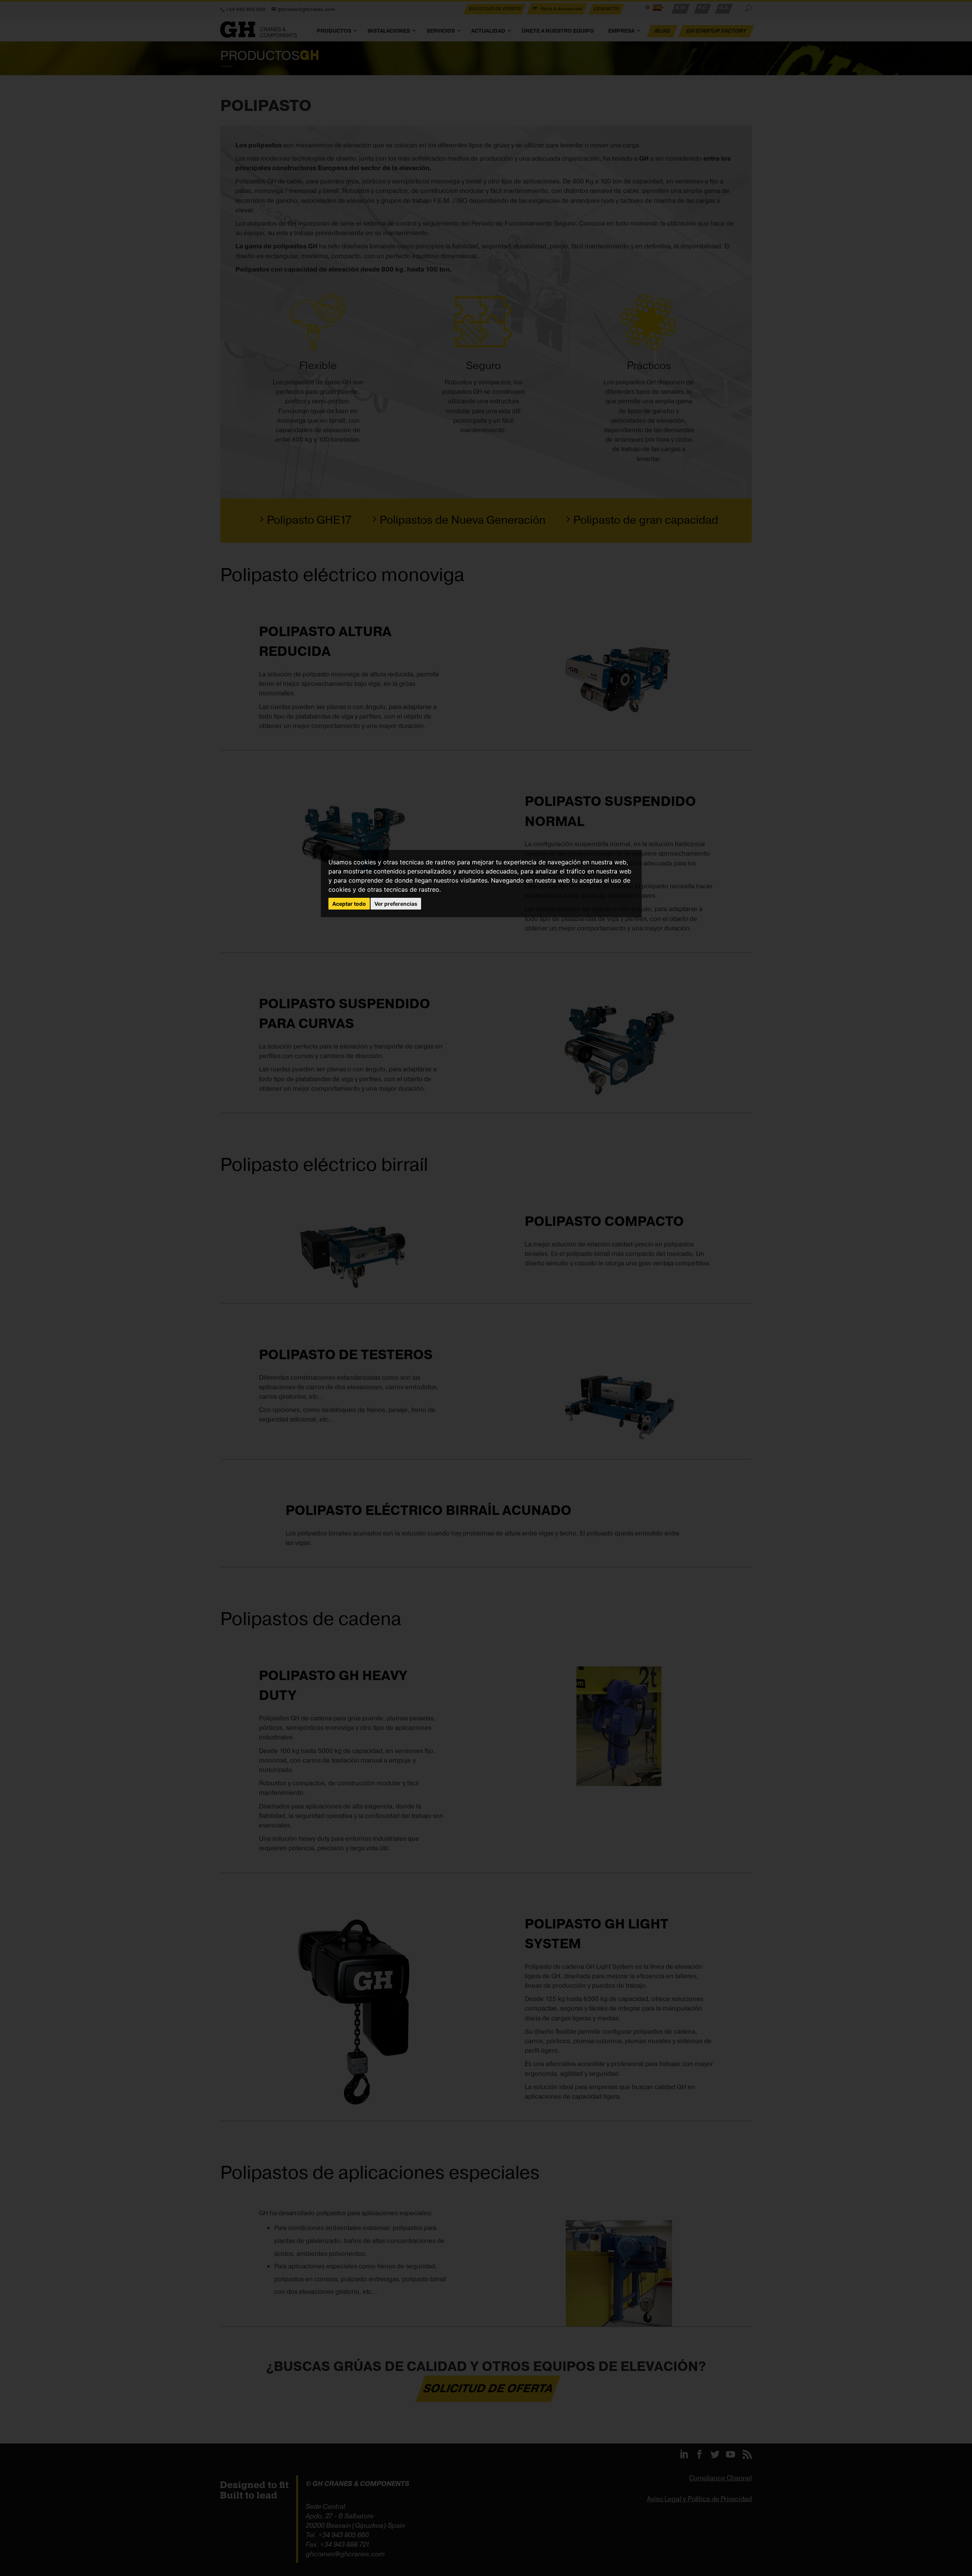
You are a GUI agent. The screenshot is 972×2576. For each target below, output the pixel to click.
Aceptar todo (349, 904)
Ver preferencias (396, 904)
